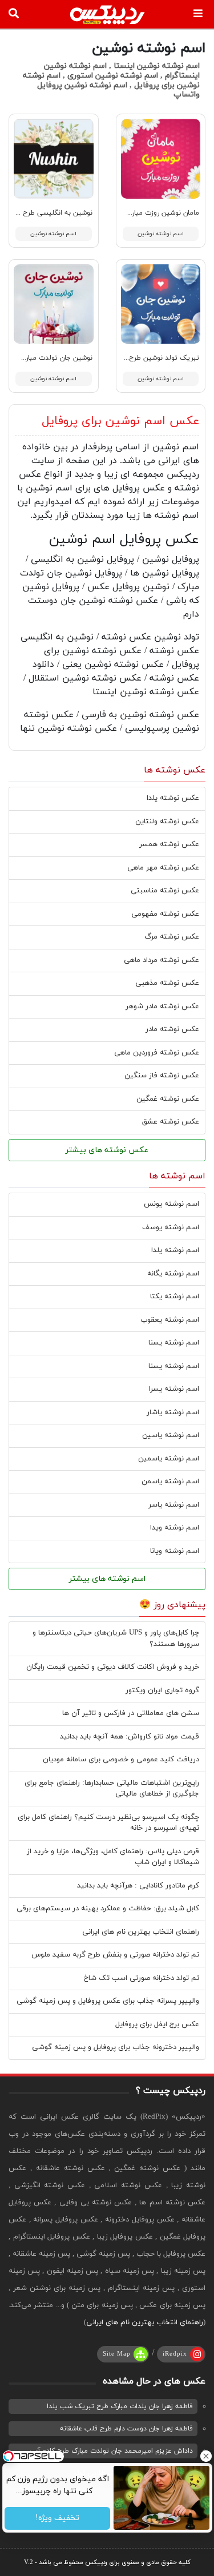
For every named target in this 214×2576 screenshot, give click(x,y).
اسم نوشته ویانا (175, 1551)
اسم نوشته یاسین (171, 1435)
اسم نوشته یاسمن (170, 1482)
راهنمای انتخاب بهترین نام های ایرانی (141, 1932)
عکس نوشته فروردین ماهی (157, 1053)
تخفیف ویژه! (57, 2519)
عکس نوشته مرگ (172, 937)
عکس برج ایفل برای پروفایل (157, 2024)
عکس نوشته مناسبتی (165, 891)
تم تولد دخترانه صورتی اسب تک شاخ (142, 1978)
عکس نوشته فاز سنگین (162, 1076)
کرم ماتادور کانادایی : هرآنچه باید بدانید (138, 1886)
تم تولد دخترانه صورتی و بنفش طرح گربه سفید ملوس (115, 1955)
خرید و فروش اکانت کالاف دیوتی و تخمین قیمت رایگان (113, 1667)
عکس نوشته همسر (169, 844)
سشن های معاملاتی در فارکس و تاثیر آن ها (131, 1713)
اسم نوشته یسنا (174, 1343)
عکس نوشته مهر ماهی (163, 868)
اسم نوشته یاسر (174, 1505)
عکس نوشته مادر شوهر (162, 1007)
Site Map (117, 2354)
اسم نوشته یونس (171, 1204)
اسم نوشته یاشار (173, 1412)
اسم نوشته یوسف (171, 1227)
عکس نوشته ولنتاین (167, 822)
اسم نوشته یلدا (175, 1250)
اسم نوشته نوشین (161, 234)
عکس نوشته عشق (171, 1122)
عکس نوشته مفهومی (165, 914)
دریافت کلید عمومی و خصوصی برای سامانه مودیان (121, 1760)
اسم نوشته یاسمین (169, 1459)
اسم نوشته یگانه (173, 1274)
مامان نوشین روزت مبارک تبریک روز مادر (140, 213)
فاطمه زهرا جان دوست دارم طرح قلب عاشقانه (126, 2429)
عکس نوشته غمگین (168, 1099)
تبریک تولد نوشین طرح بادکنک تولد (145, 358)
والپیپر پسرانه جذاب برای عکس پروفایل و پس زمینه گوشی (108, 2001)
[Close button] (205, 2456)
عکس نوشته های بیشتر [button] (107, 1150)
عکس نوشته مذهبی (167, 983)
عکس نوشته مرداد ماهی (161, 960)
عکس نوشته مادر (172, 1029)
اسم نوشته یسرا (174, 1389)
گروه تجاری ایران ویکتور (162, 1690)
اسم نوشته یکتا (175, 1297)
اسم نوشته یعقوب (170, 1320)
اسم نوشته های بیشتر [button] (107, 1579)
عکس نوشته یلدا (173, 798)
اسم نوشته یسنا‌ (174, 1366)
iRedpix (175, 2354)
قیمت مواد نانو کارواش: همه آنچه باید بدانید (130, 1737)
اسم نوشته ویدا (175, 1528)
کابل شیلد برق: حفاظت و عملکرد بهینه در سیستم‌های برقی (108, 1909)
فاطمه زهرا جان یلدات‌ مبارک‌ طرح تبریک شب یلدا (120, 2406)
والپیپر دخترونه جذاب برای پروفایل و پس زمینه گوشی (116, 2047)
